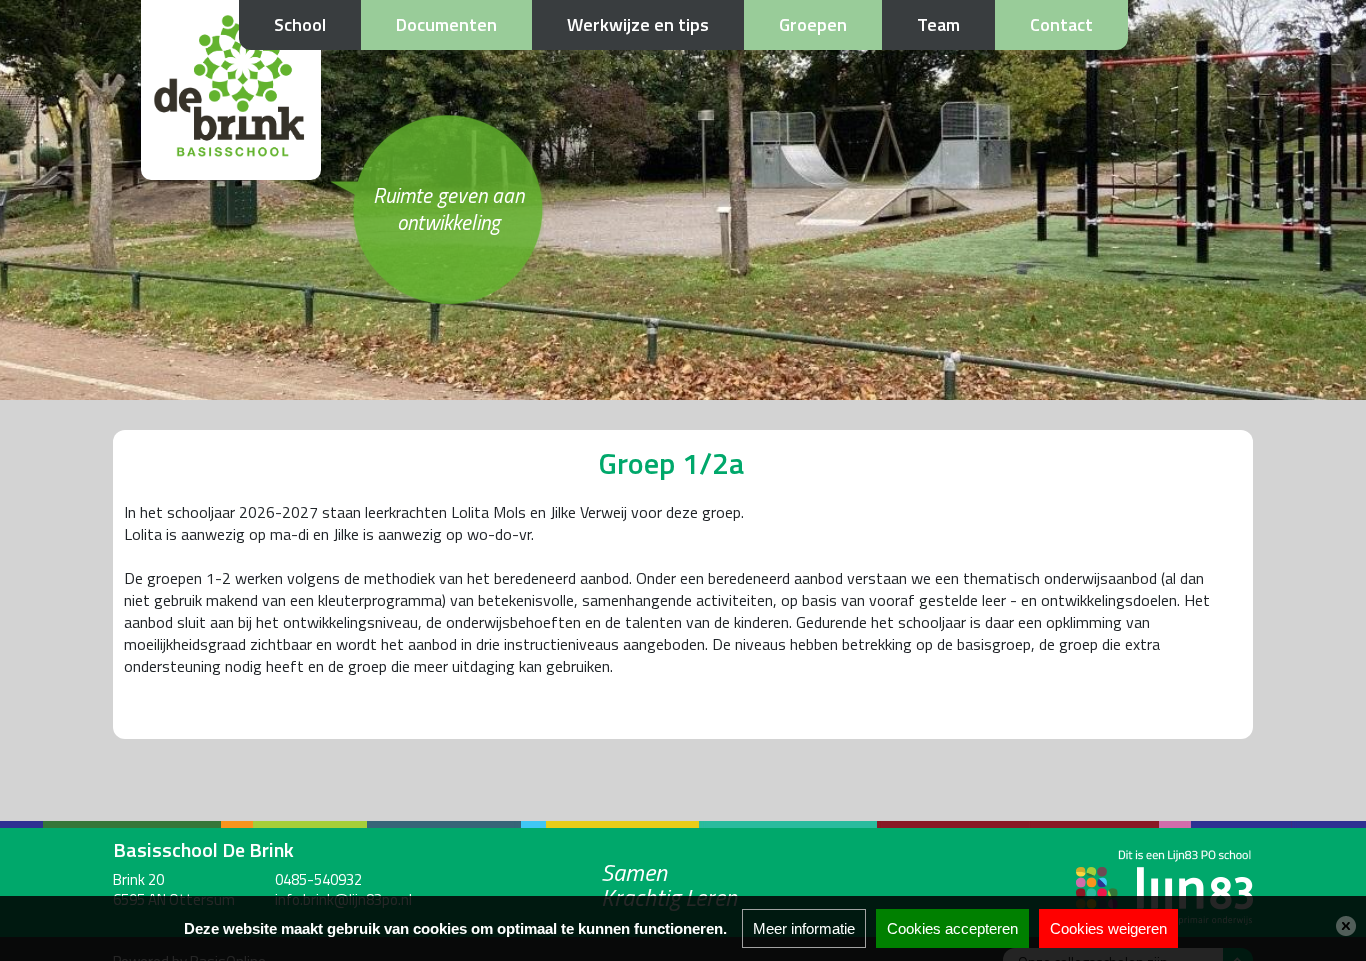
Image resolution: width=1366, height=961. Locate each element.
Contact (1061, 24)
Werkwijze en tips (638, 24)
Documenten (446, 24)
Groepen (813, 24)
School (300, 24)
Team (938, 24)
